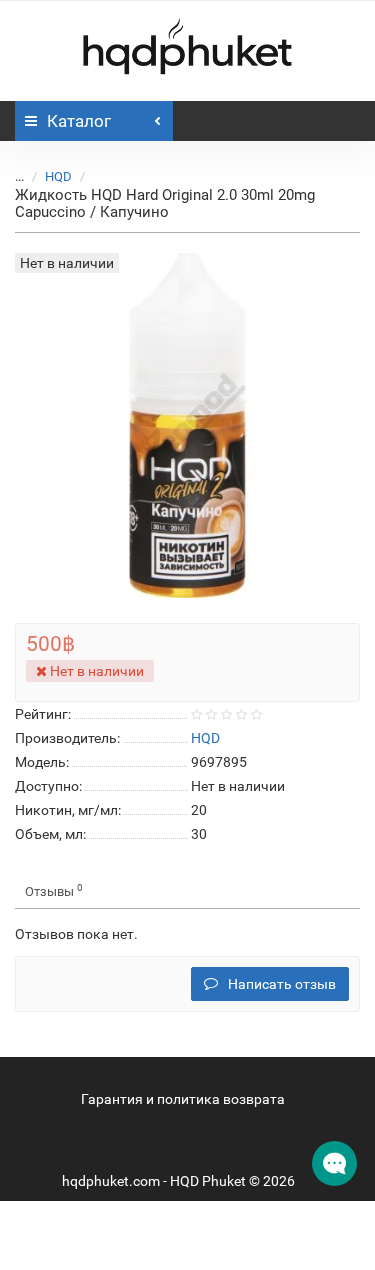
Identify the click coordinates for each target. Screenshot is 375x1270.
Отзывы (54, 890)
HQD (58, 176)
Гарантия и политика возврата (183, 1099)
